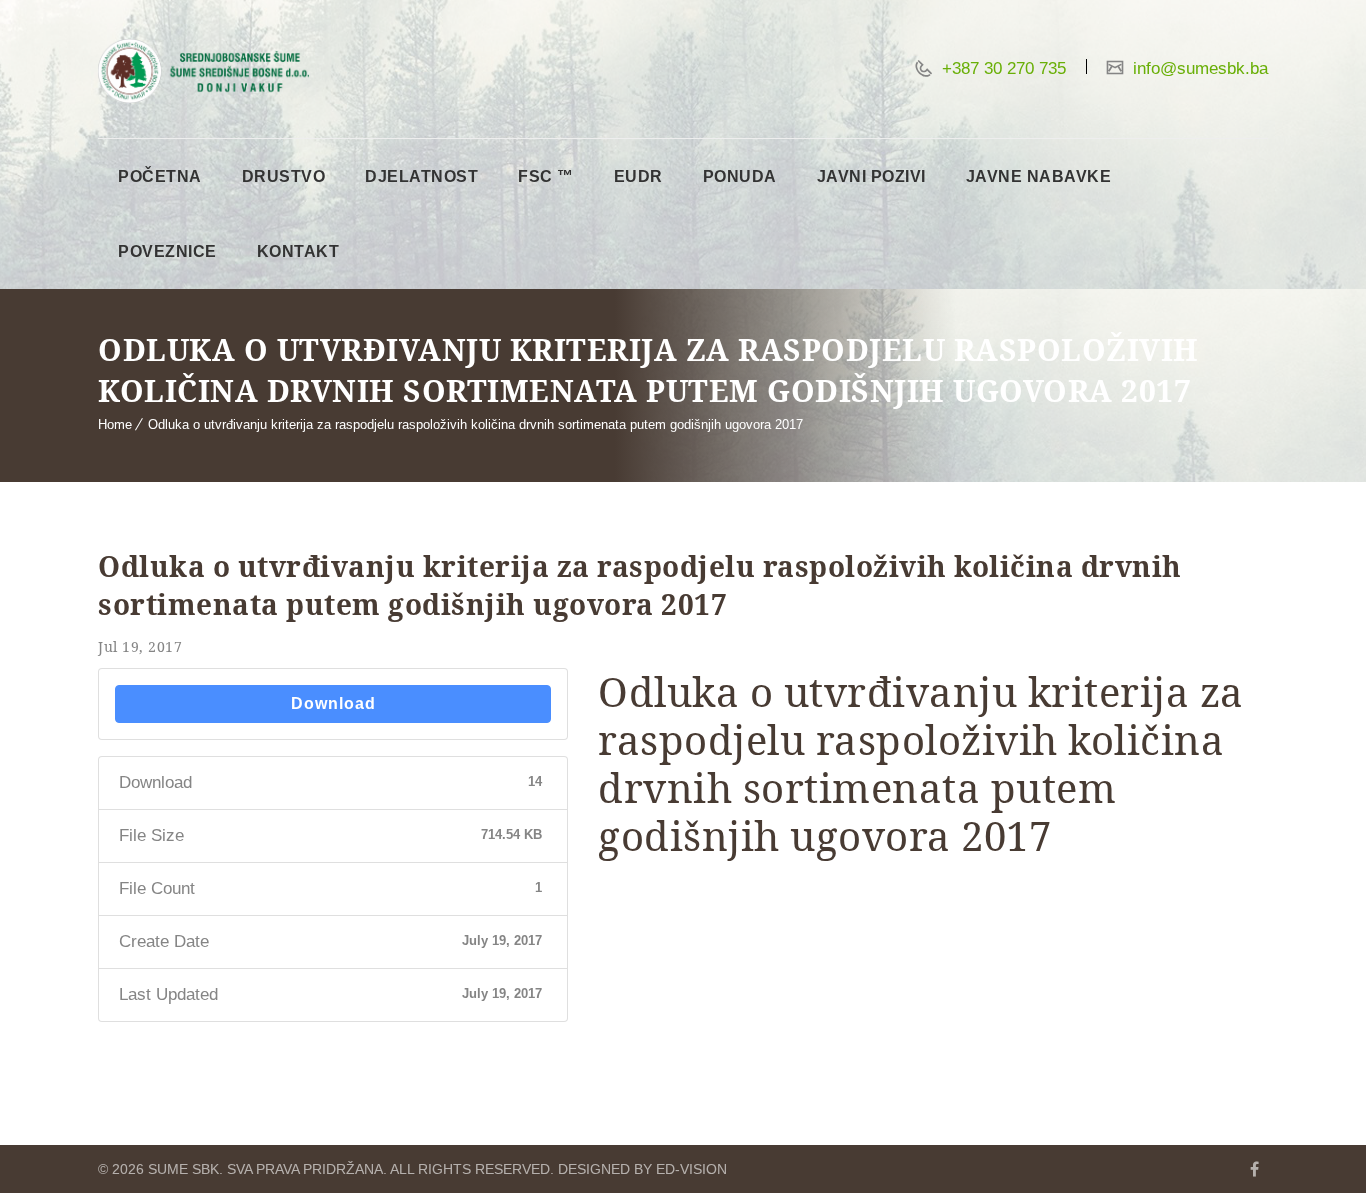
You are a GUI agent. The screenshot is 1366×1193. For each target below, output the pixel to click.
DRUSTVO (284, 176)
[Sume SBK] (203, 71)
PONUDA (740, 176)
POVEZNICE (167, 251)
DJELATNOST (421, 176)
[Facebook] (1254, 1169)
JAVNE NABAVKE (1039, 176)
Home (115, 424)
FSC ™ (546, 176)
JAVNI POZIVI (871, 176)
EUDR (638, 176)
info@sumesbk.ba (1198, 68)
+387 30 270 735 (1001, 68)
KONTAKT (298, 251)
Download (333, 703)
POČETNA (160, 176)
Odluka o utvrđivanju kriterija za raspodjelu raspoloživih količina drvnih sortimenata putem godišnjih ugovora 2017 (475, 424)
